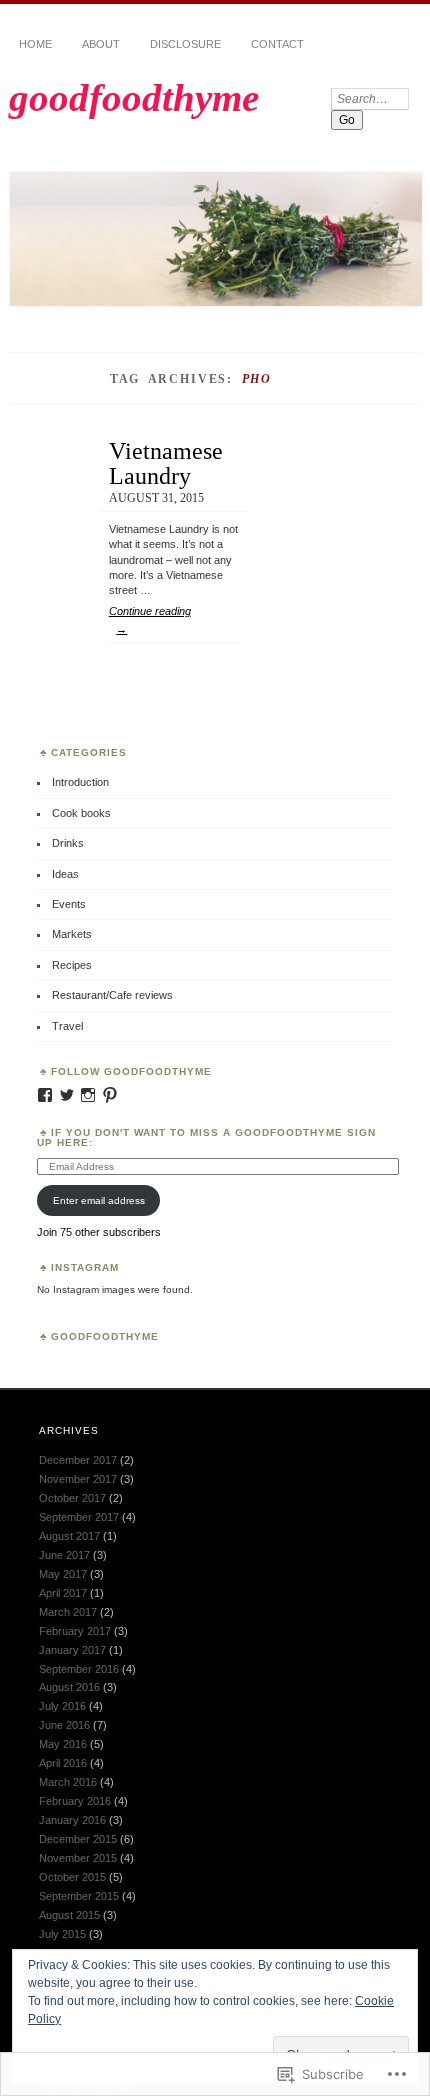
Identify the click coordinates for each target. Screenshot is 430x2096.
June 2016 (64, 1725)
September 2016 (79, 1669)
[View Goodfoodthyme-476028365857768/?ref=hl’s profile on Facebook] (45, 1095)
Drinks (68, 843)
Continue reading (150, 620)
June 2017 (64, 1555)
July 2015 (62, 1934)
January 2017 (72, 1650)
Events (69, 904)
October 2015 (72, 1877)
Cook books (81, 813)
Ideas (65, 874)
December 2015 (78, 1839)
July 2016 (62, 1706)
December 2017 (78, 1460)
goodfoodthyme (134, 97)
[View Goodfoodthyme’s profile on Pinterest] (110, 1095)
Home (35, 44)
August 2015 (69, 1915)
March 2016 (68, 1782)
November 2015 (78, 1858)
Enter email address (99, 1200)
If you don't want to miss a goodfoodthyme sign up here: (206, 1137)
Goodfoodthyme (105, 1336)
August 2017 (69, 1536)
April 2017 (63, 1593)
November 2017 (78, 1479)
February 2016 (75, 1801)
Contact (277, 44)
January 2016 (72, 1820)
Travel (67, 1026)
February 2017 (75, 1631)
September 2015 (79, 1896)
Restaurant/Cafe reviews (112, 995)
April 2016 (63, 1763)
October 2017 (72, 1498)
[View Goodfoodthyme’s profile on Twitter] (67, 1095)
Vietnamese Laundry (166, 462)
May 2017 (63, 1574)
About (101, 44)
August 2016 (69, 1687)
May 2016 (63, 1744)
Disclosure (185, 44)
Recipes (72, 965)
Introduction (80, 782)
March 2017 (68, 1612)
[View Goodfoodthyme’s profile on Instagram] (88, 1095)
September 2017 (79, 1517)
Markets (72, 934)
